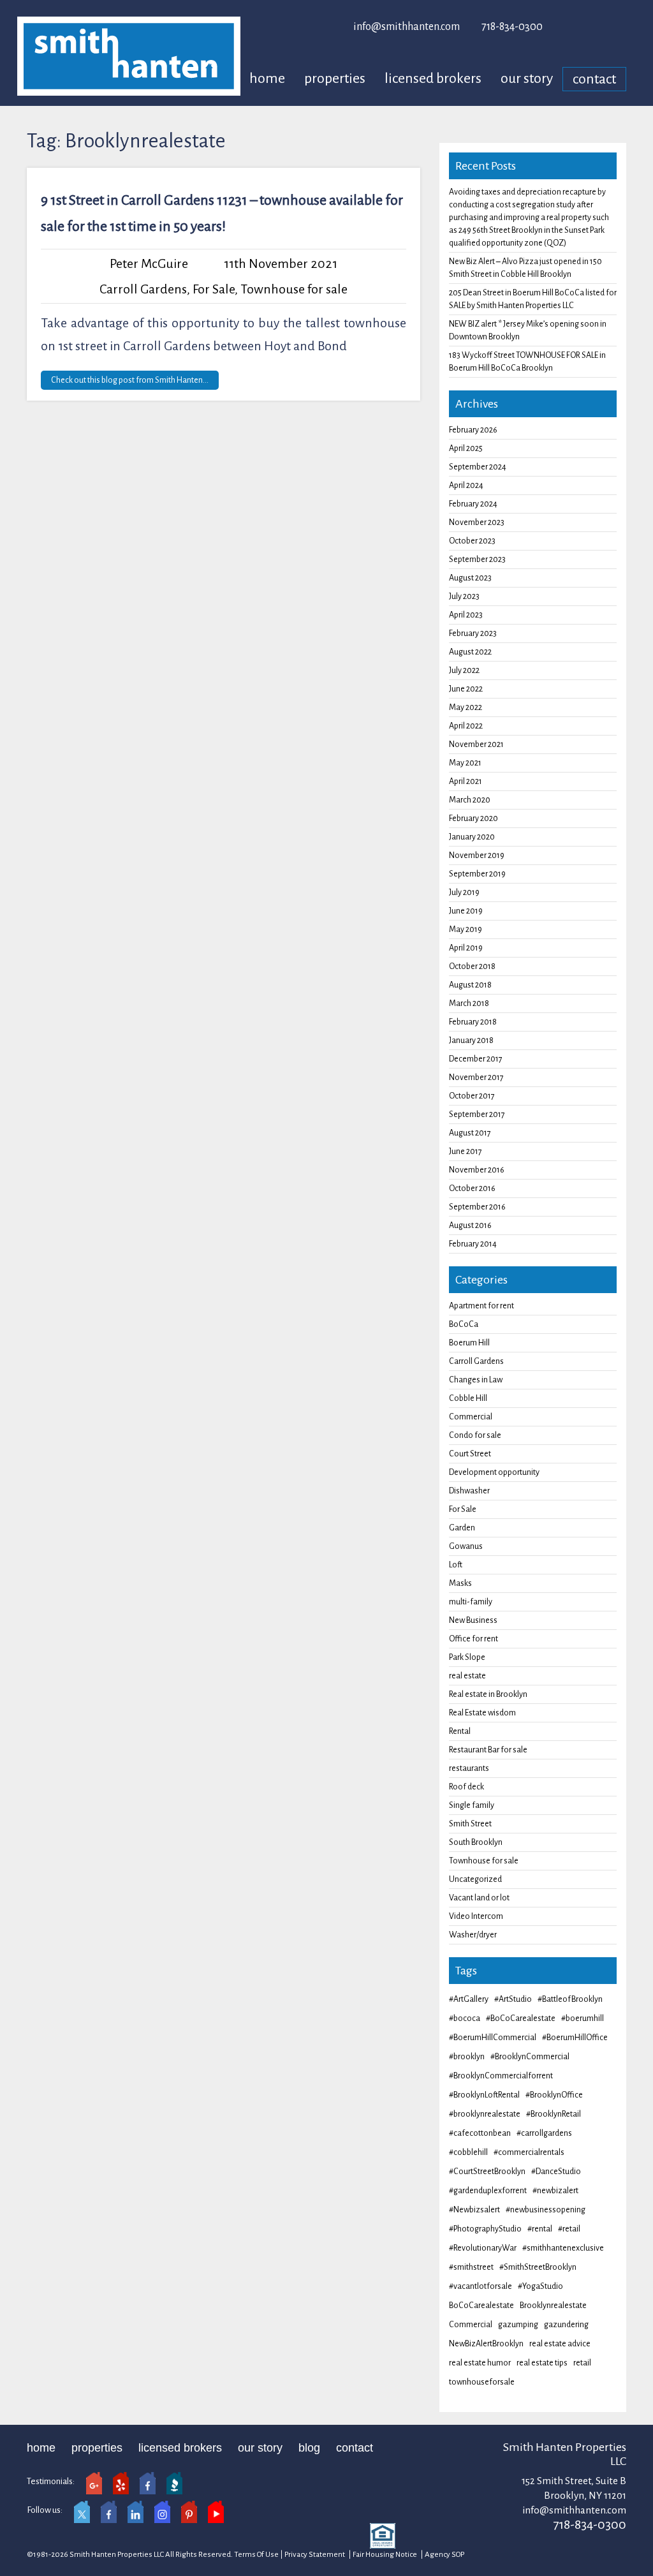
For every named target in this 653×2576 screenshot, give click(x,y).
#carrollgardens (544, 2133)
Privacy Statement (315, 2555)
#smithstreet (471, 2267)
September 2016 (477, 1207)
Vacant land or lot (479, 1898)
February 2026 (473, 430)
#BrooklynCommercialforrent (501, 2076)
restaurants (469, 1768)
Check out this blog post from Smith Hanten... (130, 380)
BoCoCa (464, 1324)
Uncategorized (475, 1879)
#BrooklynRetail (554, 2114)
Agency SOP (444, 2555)
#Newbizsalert (474, 2210)
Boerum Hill (469, 1343)
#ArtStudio (513, 1999)
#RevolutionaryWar (483, 2248)
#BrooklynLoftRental (484, 2095)
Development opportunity (494, 1472)
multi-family (471, 1602)
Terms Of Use (256, 2555)
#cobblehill (468, 2152)
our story (527, 78)
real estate (467, 1676)
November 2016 (477, 1170)
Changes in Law (476, 1380)
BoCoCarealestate (481, 2306)
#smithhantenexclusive (563, 2248)
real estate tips (542, 2363)
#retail (569, 2229)
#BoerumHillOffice (575, 2038)
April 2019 (466, 948)
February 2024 (473, 504)
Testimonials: (51, 2481)
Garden (462, 1528)
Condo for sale (475, 1435)
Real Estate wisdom (482, 1713)
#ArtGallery (469, 1999)
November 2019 (477, 855)
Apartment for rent (481, 1306)
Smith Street (470, 1824)
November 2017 (476, 1077)
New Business (473, 1620)
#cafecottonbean (480, 2133)
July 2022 (464, 670)
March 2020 (470, 800)
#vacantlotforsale (481, 2286)
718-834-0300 (512, 27)
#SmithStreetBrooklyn (538, 2267)
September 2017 (477, 1114)
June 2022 (466, 689)
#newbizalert (555, 2191)
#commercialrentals (529, 2152)
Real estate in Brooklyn (488, 1694)
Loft (456, 1565)
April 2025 (466, 448)
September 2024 (478, 467)
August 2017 (470, 1133)
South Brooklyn (476, 1842)
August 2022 (470, 652)
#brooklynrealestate (485, 2114)
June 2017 (466, 1151)
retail (582, 2363)
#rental (540, 2229)
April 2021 (466, 781)
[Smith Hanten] (129, 56)
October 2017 (472, 1096)
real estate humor (480, 2363)
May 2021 (465, 763)
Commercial (471, 1417)
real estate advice (560, 2344)
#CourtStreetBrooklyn (487, 2172)
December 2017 (476, 1059)
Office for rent (473, 1639)
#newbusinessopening (546, 2210)
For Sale (214, 289)
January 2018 (471, 1040)
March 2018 (469, 1003)
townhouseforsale (482, 2382)
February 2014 (473, 1244)
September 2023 (477, 559)
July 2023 (464, 596)
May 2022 (466, 707)
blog (309, 2448)
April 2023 (466, 615)
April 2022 (466, 726)
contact (594, 79)
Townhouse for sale (294, 289)
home (267, 78)
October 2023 (472, 541)
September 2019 (477, 874)
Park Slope (467, 1657)
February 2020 (473, 818)
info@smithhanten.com (407, 27)
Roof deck (466, 1787)
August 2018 (470, 985)
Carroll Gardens (143, 289)
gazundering (566, 2325)
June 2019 (466, 911)
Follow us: (45, 2510)
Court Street (470, 1454)
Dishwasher (469, 1491)
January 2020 (472, 837)
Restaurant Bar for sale (488, 1750)
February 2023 (473, 633)
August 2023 (470, 578)
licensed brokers (433, 78)
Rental (460, 1731)
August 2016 (470, 1225)
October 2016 (472, 1188)
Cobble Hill (468, 1398)
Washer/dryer (473, 1935)
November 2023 (477, 522)
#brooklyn (467, 2057)
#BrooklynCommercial (530, 2057)
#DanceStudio (556, 2172)
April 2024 (466, 485)
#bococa (465, 2018)
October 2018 (472, 966)
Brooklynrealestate (553, 2306)
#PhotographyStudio (485, 2229)
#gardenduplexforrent (488, 2191)
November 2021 (476, 744)
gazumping (518, 2325)
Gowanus (466, 1546)
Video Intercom (476, 1916)
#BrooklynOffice (554, 2095)
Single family (472, 1805)
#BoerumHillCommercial (493, 2038)
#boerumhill (583, 2018)
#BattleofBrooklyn (570, 1999)
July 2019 (464, 892)
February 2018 (473, 1022)
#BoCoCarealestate (521, 2018)
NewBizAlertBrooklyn (486, 2344)
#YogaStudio (540, 2286)
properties (335, 78)
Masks (460, 1583)
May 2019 (466, 929)
